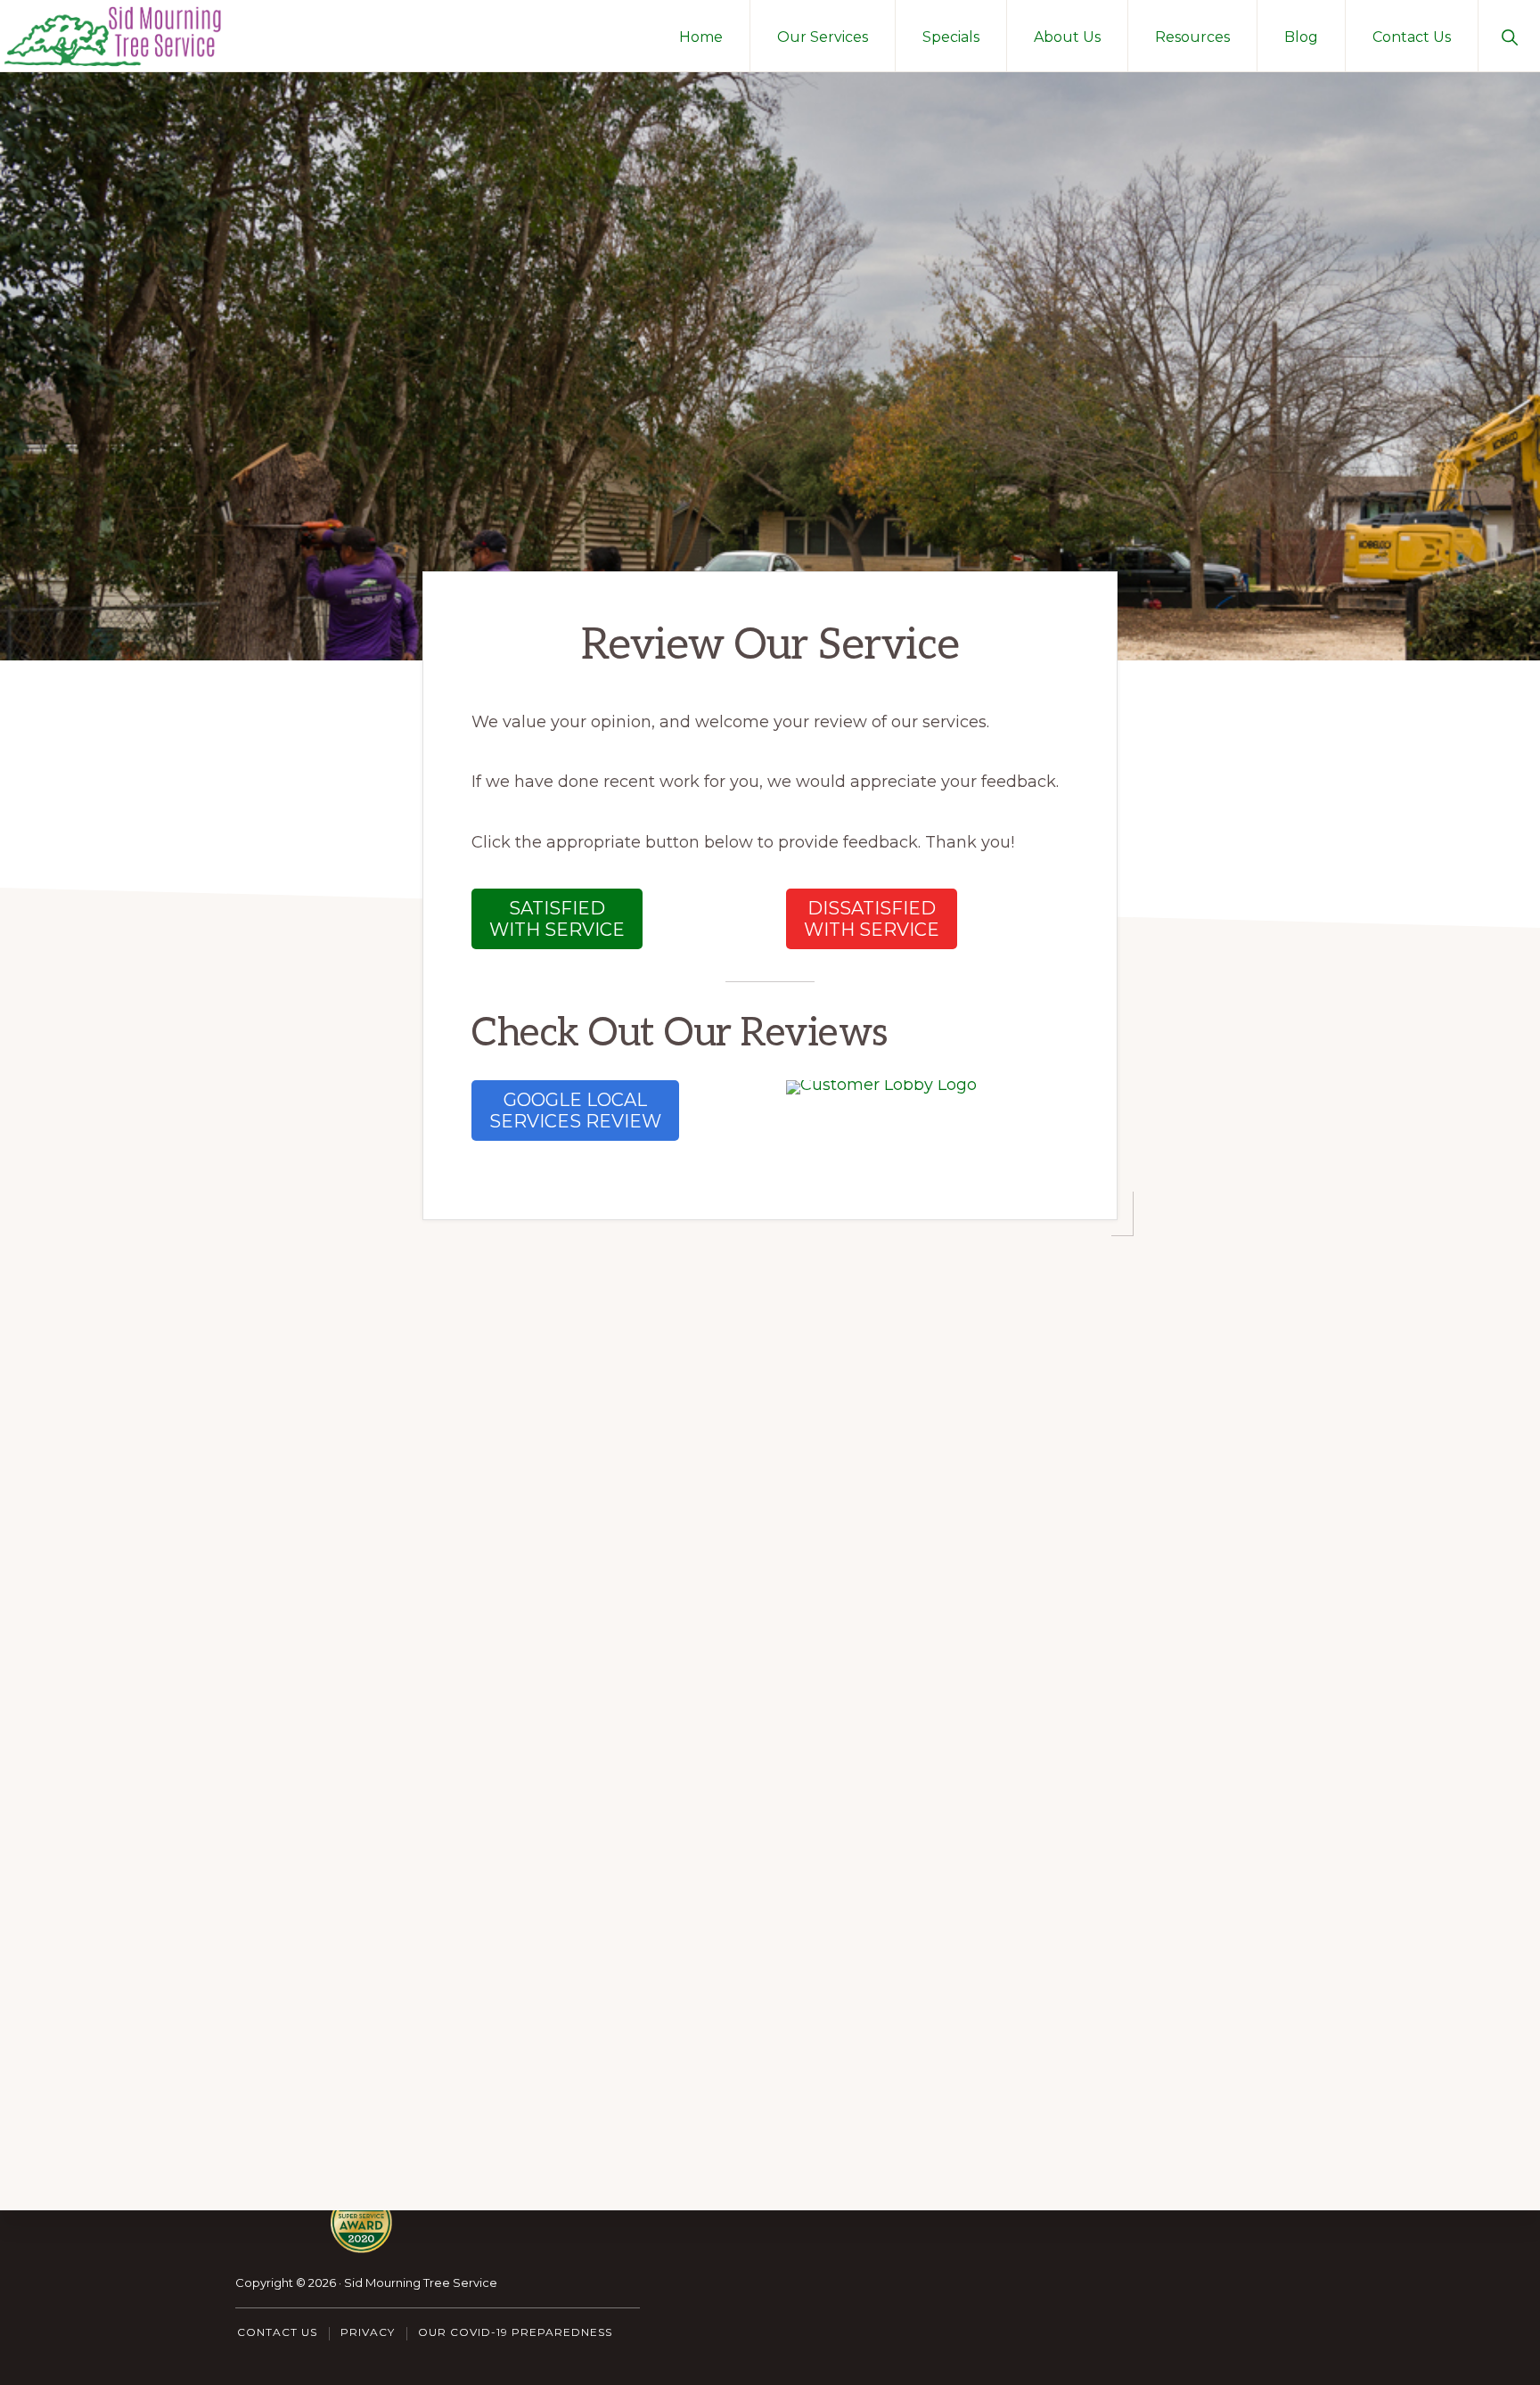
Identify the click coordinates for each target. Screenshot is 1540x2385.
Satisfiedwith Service (557, 919)
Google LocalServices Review (575, 1111)
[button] (1509, 36)
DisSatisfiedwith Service (872, 919)
